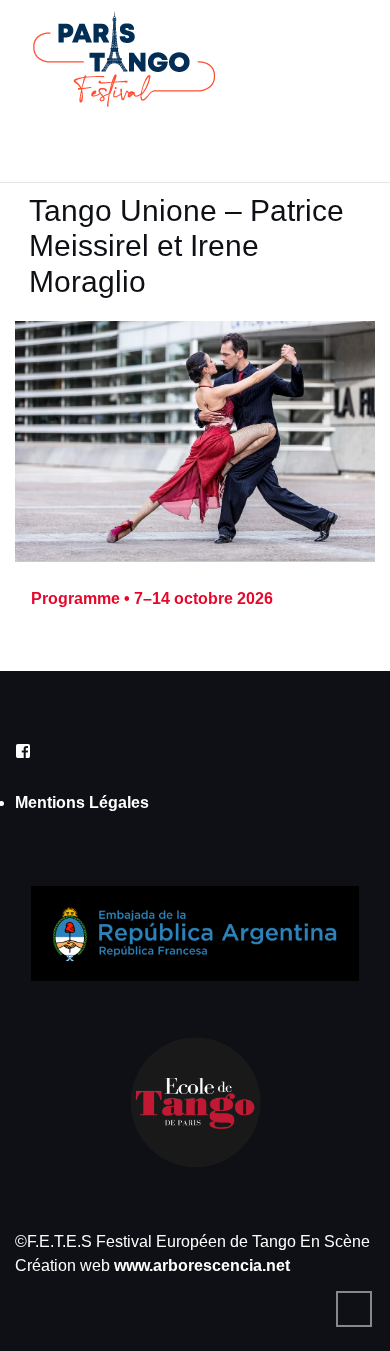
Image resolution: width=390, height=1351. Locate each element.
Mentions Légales (82, 802)
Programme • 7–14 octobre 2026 (152, 598)
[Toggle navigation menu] (46, 141)
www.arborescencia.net (202, 1265)
